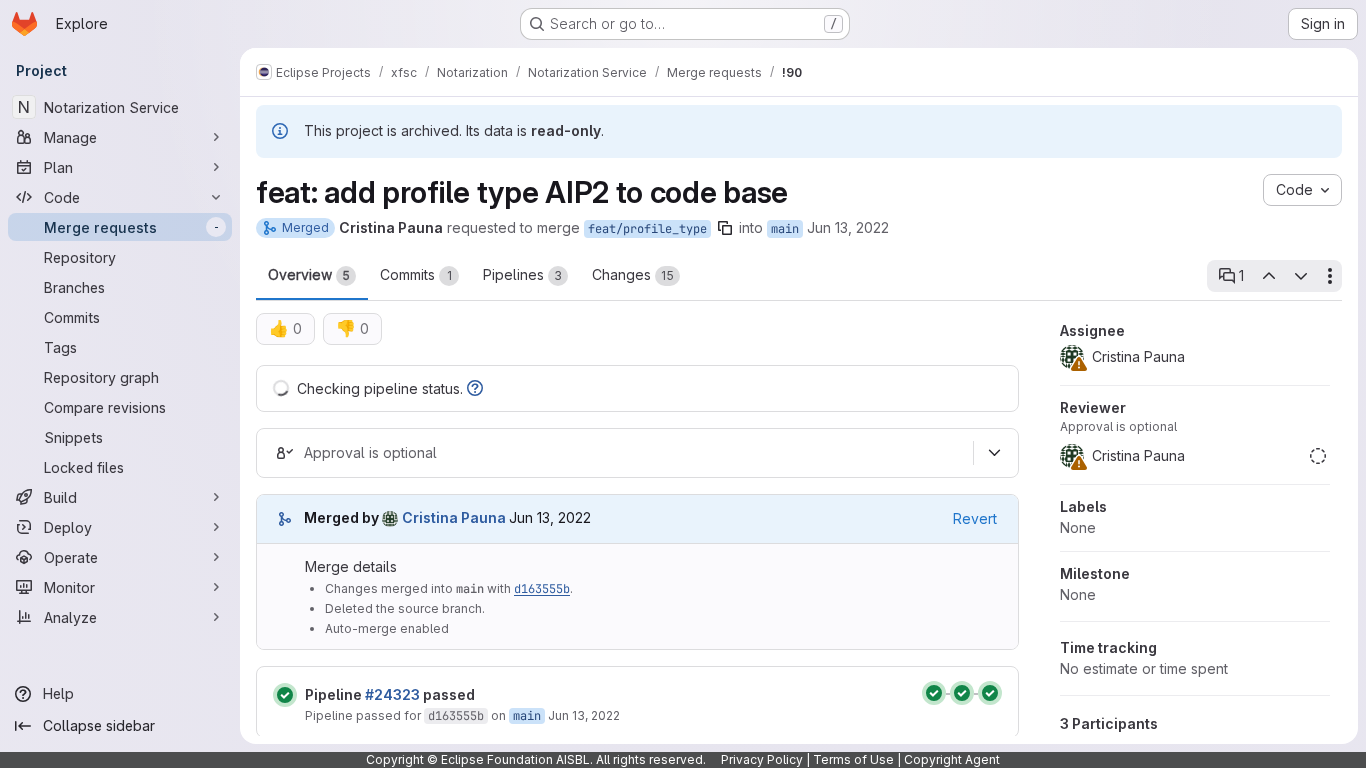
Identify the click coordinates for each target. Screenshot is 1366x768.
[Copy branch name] (725, 228)
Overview (309, 274)
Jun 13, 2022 (848, 227)
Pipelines (522, 274)
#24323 (392, 694)
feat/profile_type (647, 229)
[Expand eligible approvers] (994, 453)
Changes (633, 274)
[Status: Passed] (285, 695)
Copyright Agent (952, 759)
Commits (416, 274)
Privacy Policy (762, 759)
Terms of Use (853, 759)
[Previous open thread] (1268, 276)
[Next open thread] (1301, 276)
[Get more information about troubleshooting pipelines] (475, 388)
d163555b (542, 589)
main (785, 229)
